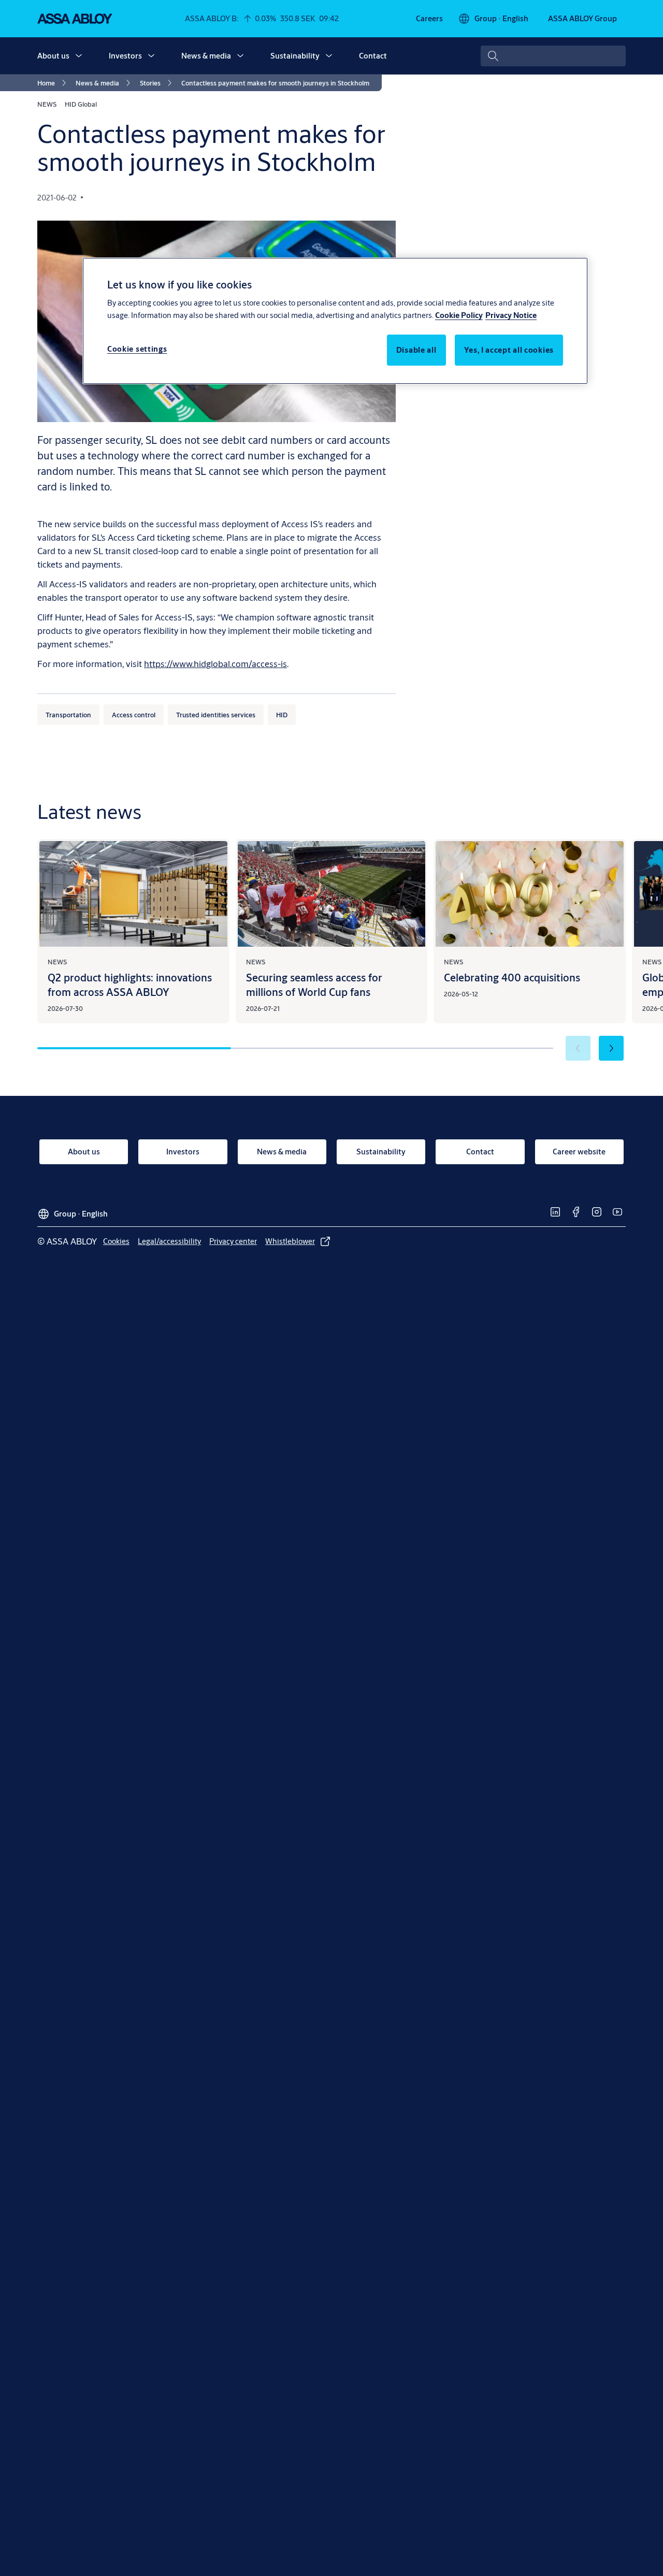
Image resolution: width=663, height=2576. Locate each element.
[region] (335, 321)
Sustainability (295, 56)
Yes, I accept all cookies (509, 350)
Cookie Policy (459, 316)
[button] (79, 56)
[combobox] (553, 56)
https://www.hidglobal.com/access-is (215, 664)
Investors (125, 56)
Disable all (416, 350)
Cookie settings (137, 349)
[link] (429, 19)
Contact (373, 56)
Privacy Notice (511, 316)
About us (53, 56)
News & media (206, 56)
